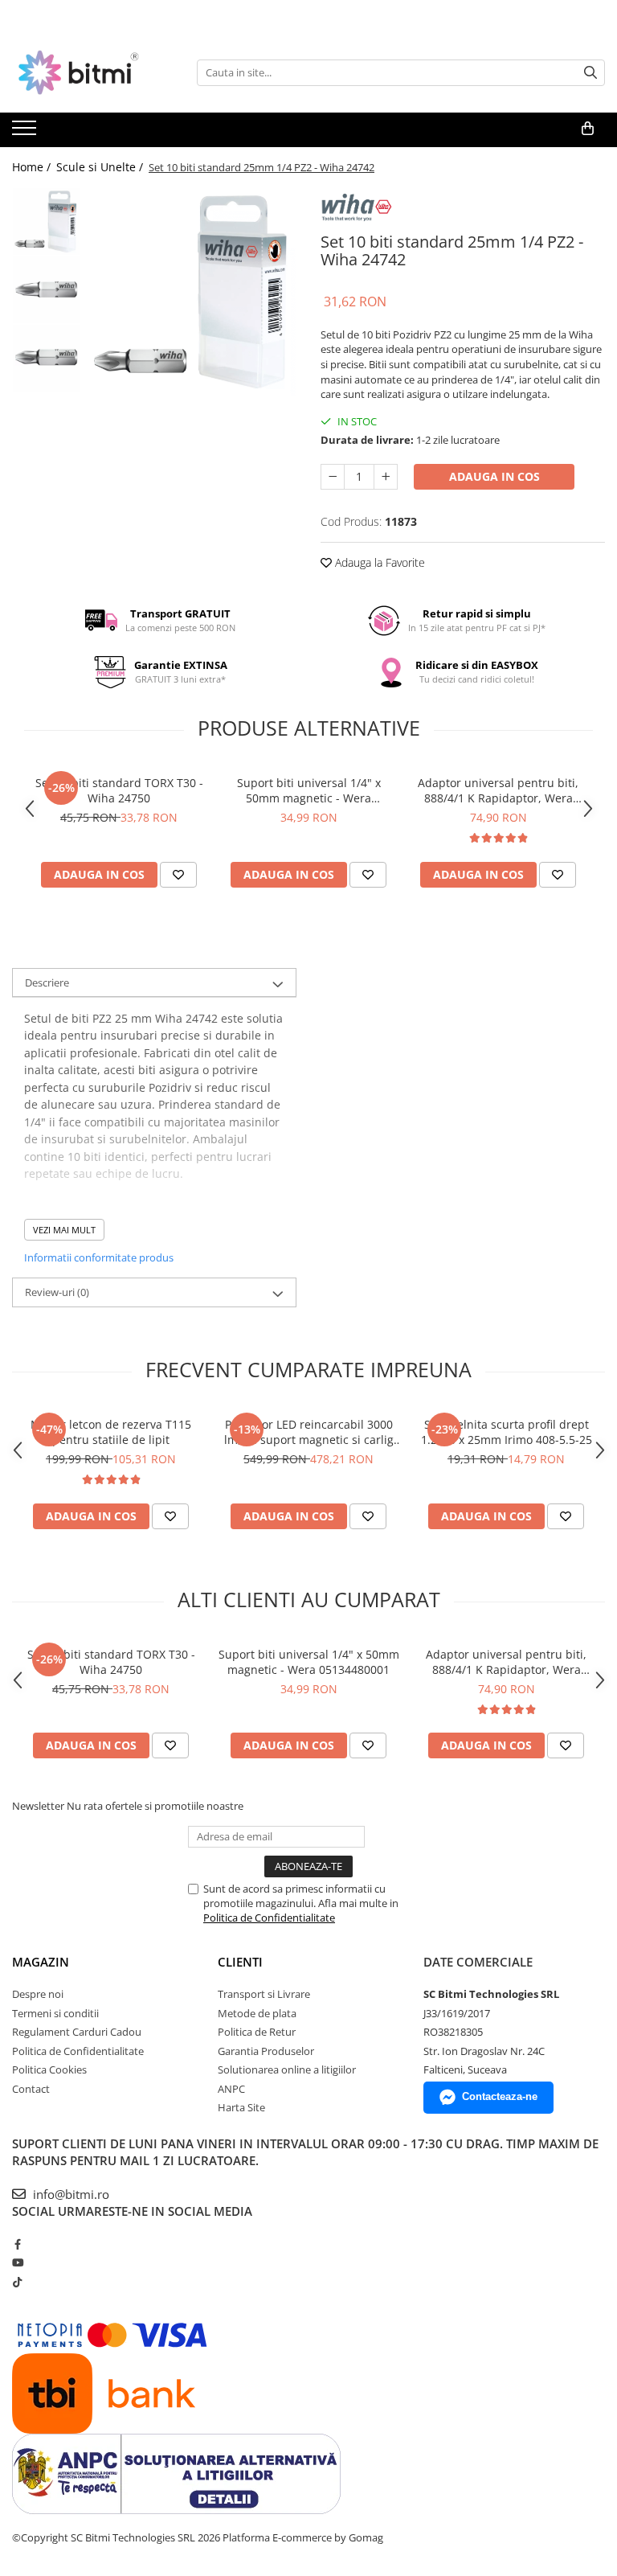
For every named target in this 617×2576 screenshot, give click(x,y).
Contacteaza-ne (500, 2096)
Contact (31, 2089)
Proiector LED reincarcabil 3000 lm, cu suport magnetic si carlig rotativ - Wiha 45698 (309, 1432)
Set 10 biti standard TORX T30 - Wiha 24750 (119, 790)
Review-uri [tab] (57, 1292)
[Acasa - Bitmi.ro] (92, 72)
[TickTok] (17, 2282)
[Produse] (26, 133)
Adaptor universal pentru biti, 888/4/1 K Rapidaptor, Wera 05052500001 (498, 790)
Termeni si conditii (55, 2013)
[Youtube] (17, 2262)
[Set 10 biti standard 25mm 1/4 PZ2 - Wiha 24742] (192, 291)
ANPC (231, 2089)
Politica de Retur (257, 2032)
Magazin (41, 1962)
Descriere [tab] (47, 982)
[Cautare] (590, 73)
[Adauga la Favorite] (178, 875)
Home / (33, 167)
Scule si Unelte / (101, 167)
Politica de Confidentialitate (269, 1918)
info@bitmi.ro (69, 2194)
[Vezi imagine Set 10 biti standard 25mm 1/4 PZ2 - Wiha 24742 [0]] (46, 222)
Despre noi (38, 1994)
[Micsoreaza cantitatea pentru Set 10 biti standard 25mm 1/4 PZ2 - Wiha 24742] (333, 477)
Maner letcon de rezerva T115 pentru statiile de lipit (111, 1432)
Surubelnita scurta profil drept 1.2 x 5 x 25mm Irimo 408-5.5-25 (507, 1432)
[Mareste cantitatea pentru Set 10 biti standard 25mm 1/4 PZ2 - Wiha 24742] (386, 477)
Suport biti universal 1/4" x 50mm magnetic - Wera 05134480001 (309, 790)
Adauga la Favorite (378, 562)
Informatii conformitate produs (99, 1257)
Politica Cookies (49, 2069)
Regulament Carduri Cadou (77, 2032)
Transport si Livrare (264, 1994)
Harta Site (241, 2107)
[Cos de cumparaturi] (588, 129)
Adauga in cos (494, 476)
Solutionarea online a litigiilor (287, 2069)
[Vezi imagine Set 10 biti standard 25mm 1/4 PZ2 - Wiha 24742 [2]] (46, 358)
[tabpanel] (192, 291)
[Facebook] (17, 2244)
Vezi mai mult (64, 1230)
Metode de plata (257, 2013)
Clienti (240, 1962)
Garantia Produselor (266, 2051)
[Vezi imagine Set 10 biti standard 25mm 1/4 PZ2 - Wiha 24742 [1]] (46, 290)
